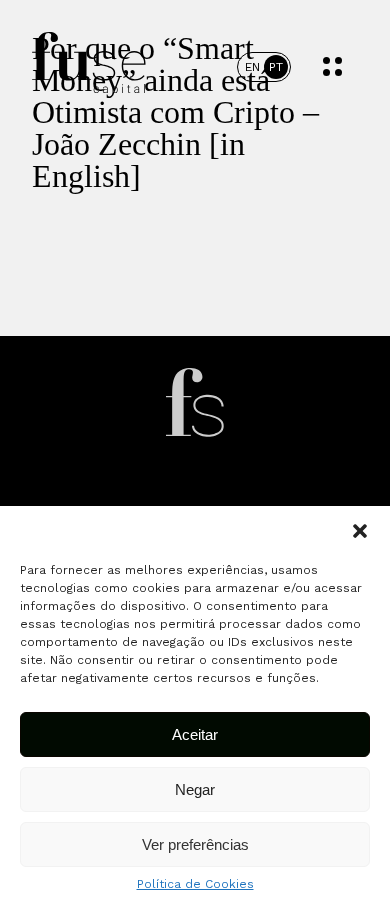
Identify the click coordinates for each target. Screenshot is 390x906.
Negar (195, 789)
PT (276, 67)
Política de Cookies (195, 884)
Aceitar (195, 734)
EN (252, 67)
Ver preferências (195, 844)
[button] (360, 531)
